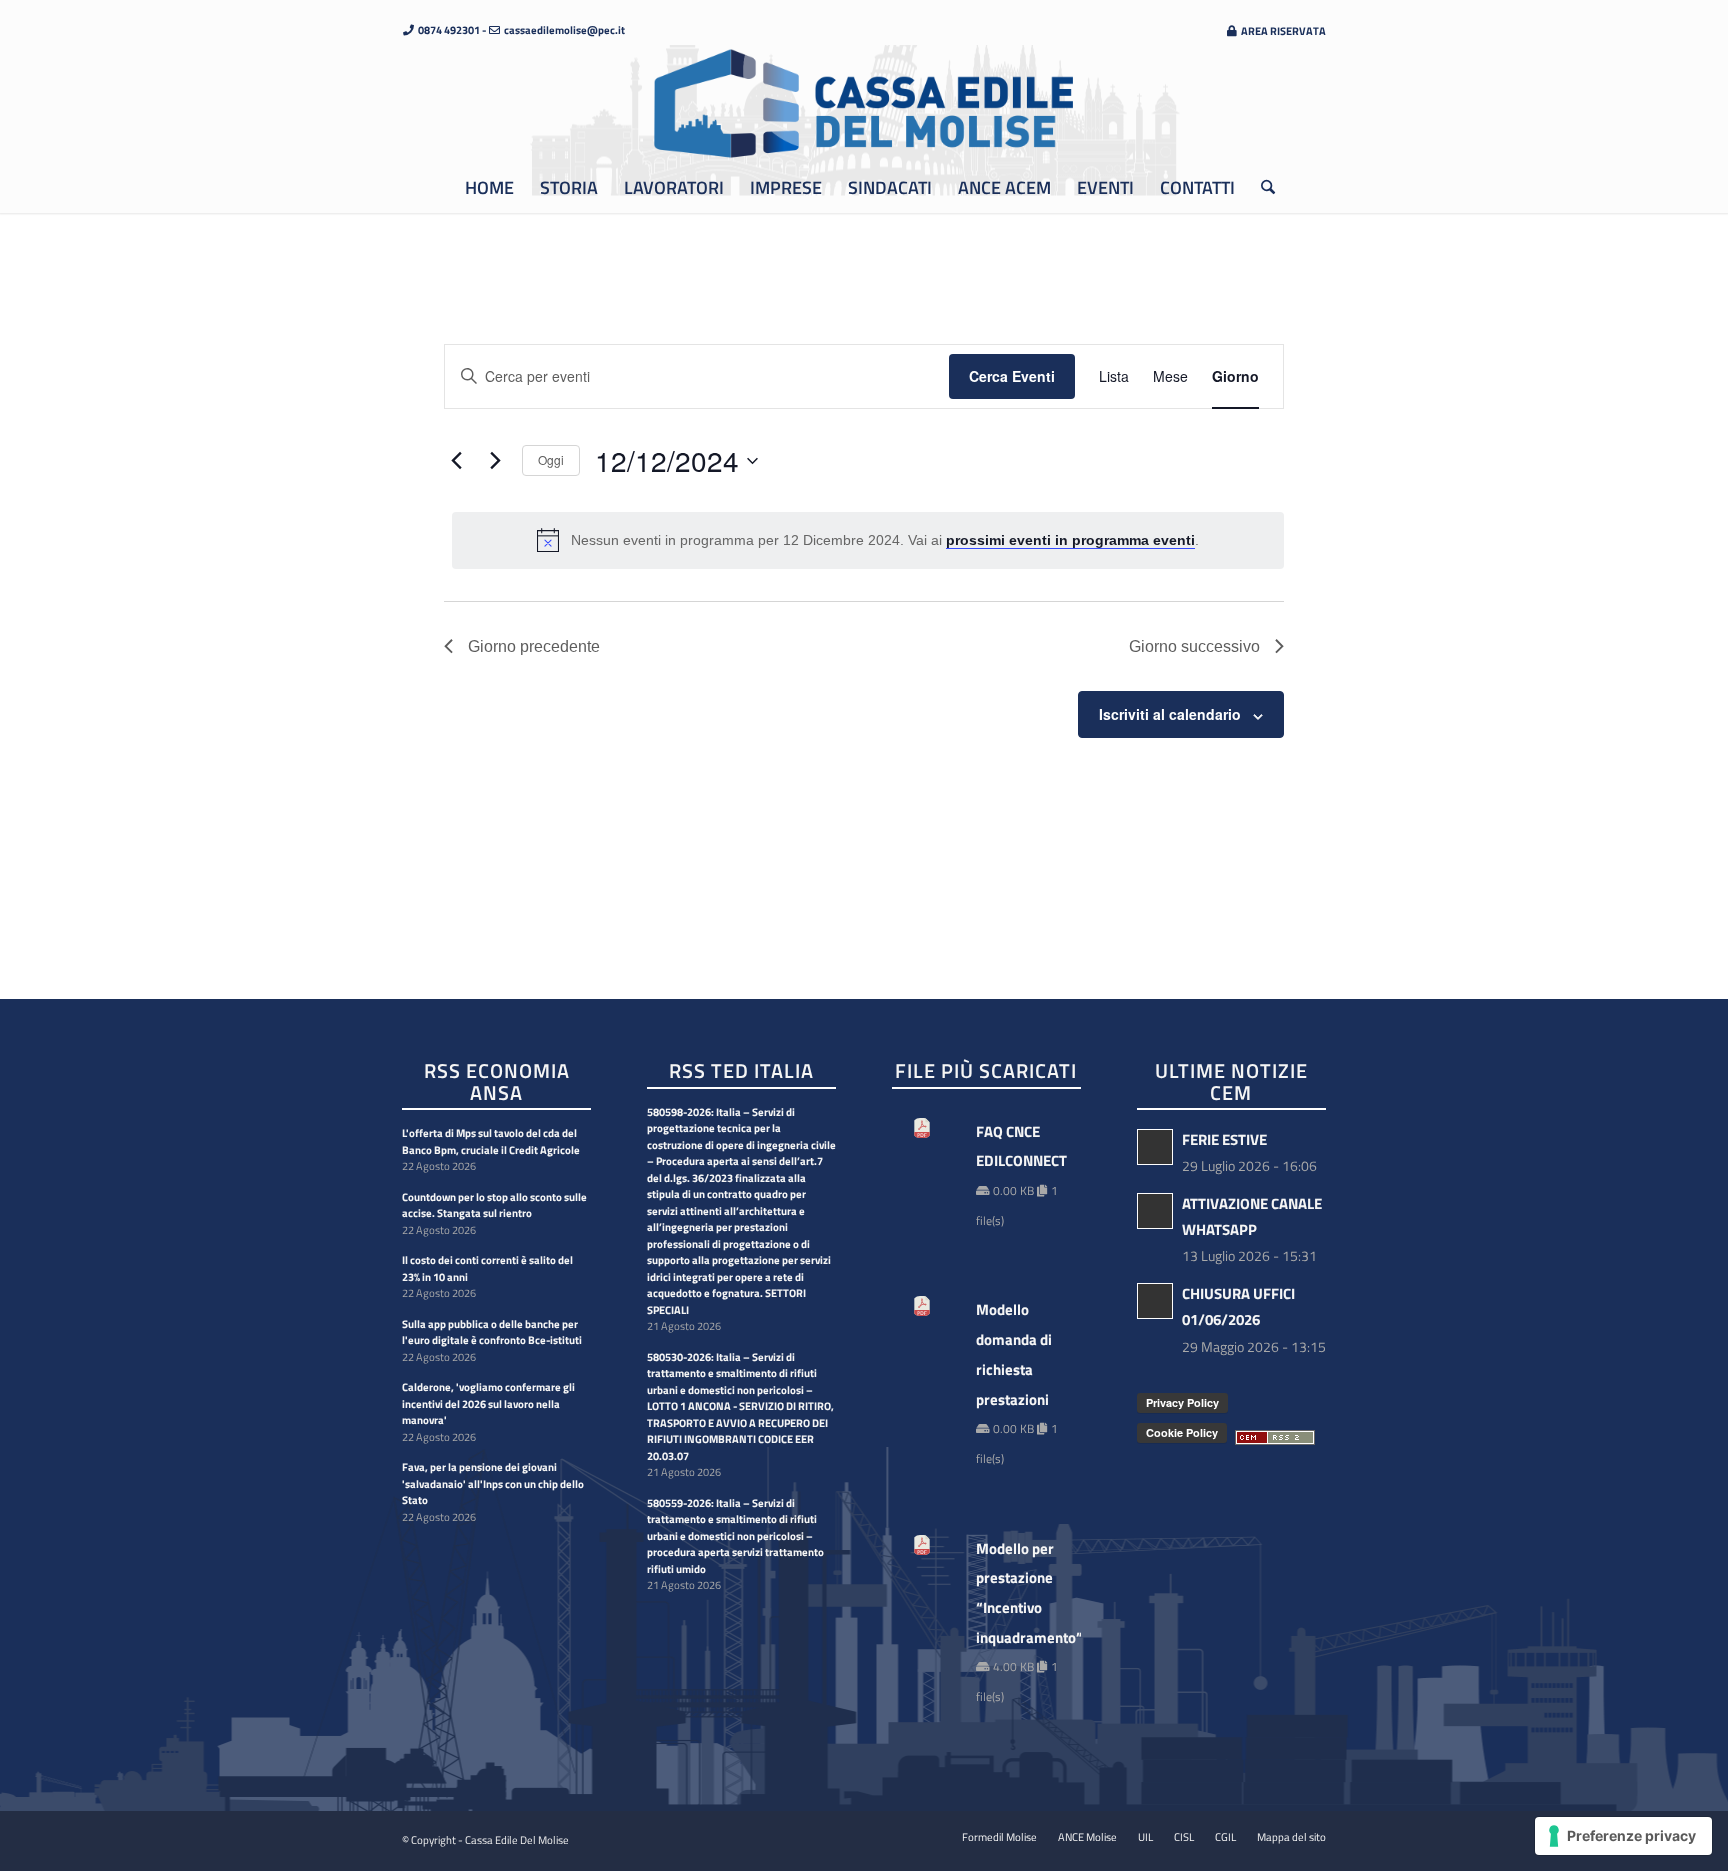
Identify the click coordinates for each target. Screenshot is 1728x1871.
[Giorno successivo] (495, 461)
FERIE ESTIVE (1224, 1139)
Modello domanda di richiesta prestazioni (1014, 1354)
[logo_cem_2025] (863, 104)
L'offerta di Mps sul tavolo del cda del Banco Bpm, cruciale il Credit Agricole (491, 1141)
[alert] (868, 540)
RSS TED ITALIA (741, 1072)
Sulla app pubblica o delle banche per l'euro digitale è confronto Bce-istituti (492, 1332)
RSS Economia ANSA (497, 1083)
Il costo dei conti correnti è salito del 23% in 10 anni (487, 1268)
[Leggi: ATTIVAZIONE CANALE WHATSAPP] (1155, 1211)
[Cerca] (1261, 188)
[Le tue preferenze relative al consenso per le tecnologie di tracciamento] (1623, 1836)
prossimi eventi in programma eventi (1070, 540)
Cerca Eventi (1012, 376)
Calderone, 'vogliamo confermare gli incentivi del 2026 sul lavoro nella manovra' (488, 1403)
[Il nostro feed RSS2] (1275, 1438)
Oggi (551, 459)
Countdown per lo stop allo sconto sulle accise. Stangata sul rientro (494, 1205)
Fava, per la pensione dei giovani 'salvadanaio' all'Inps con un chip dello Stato (493, 1483)
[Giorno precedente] (456, 461)
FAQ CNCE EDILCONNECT (1018, 1146)
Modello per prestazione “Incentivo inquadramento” (1018, 1593)
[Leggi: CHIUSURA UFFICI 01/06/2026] (1155, 1301)
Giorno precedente (534, 646)
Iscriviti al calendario (1170, 714)
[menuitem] (1270, 30)
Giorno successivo (1194, 646)
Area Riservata (1282, 31)
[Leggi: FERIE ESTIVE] (1155, 1147)
